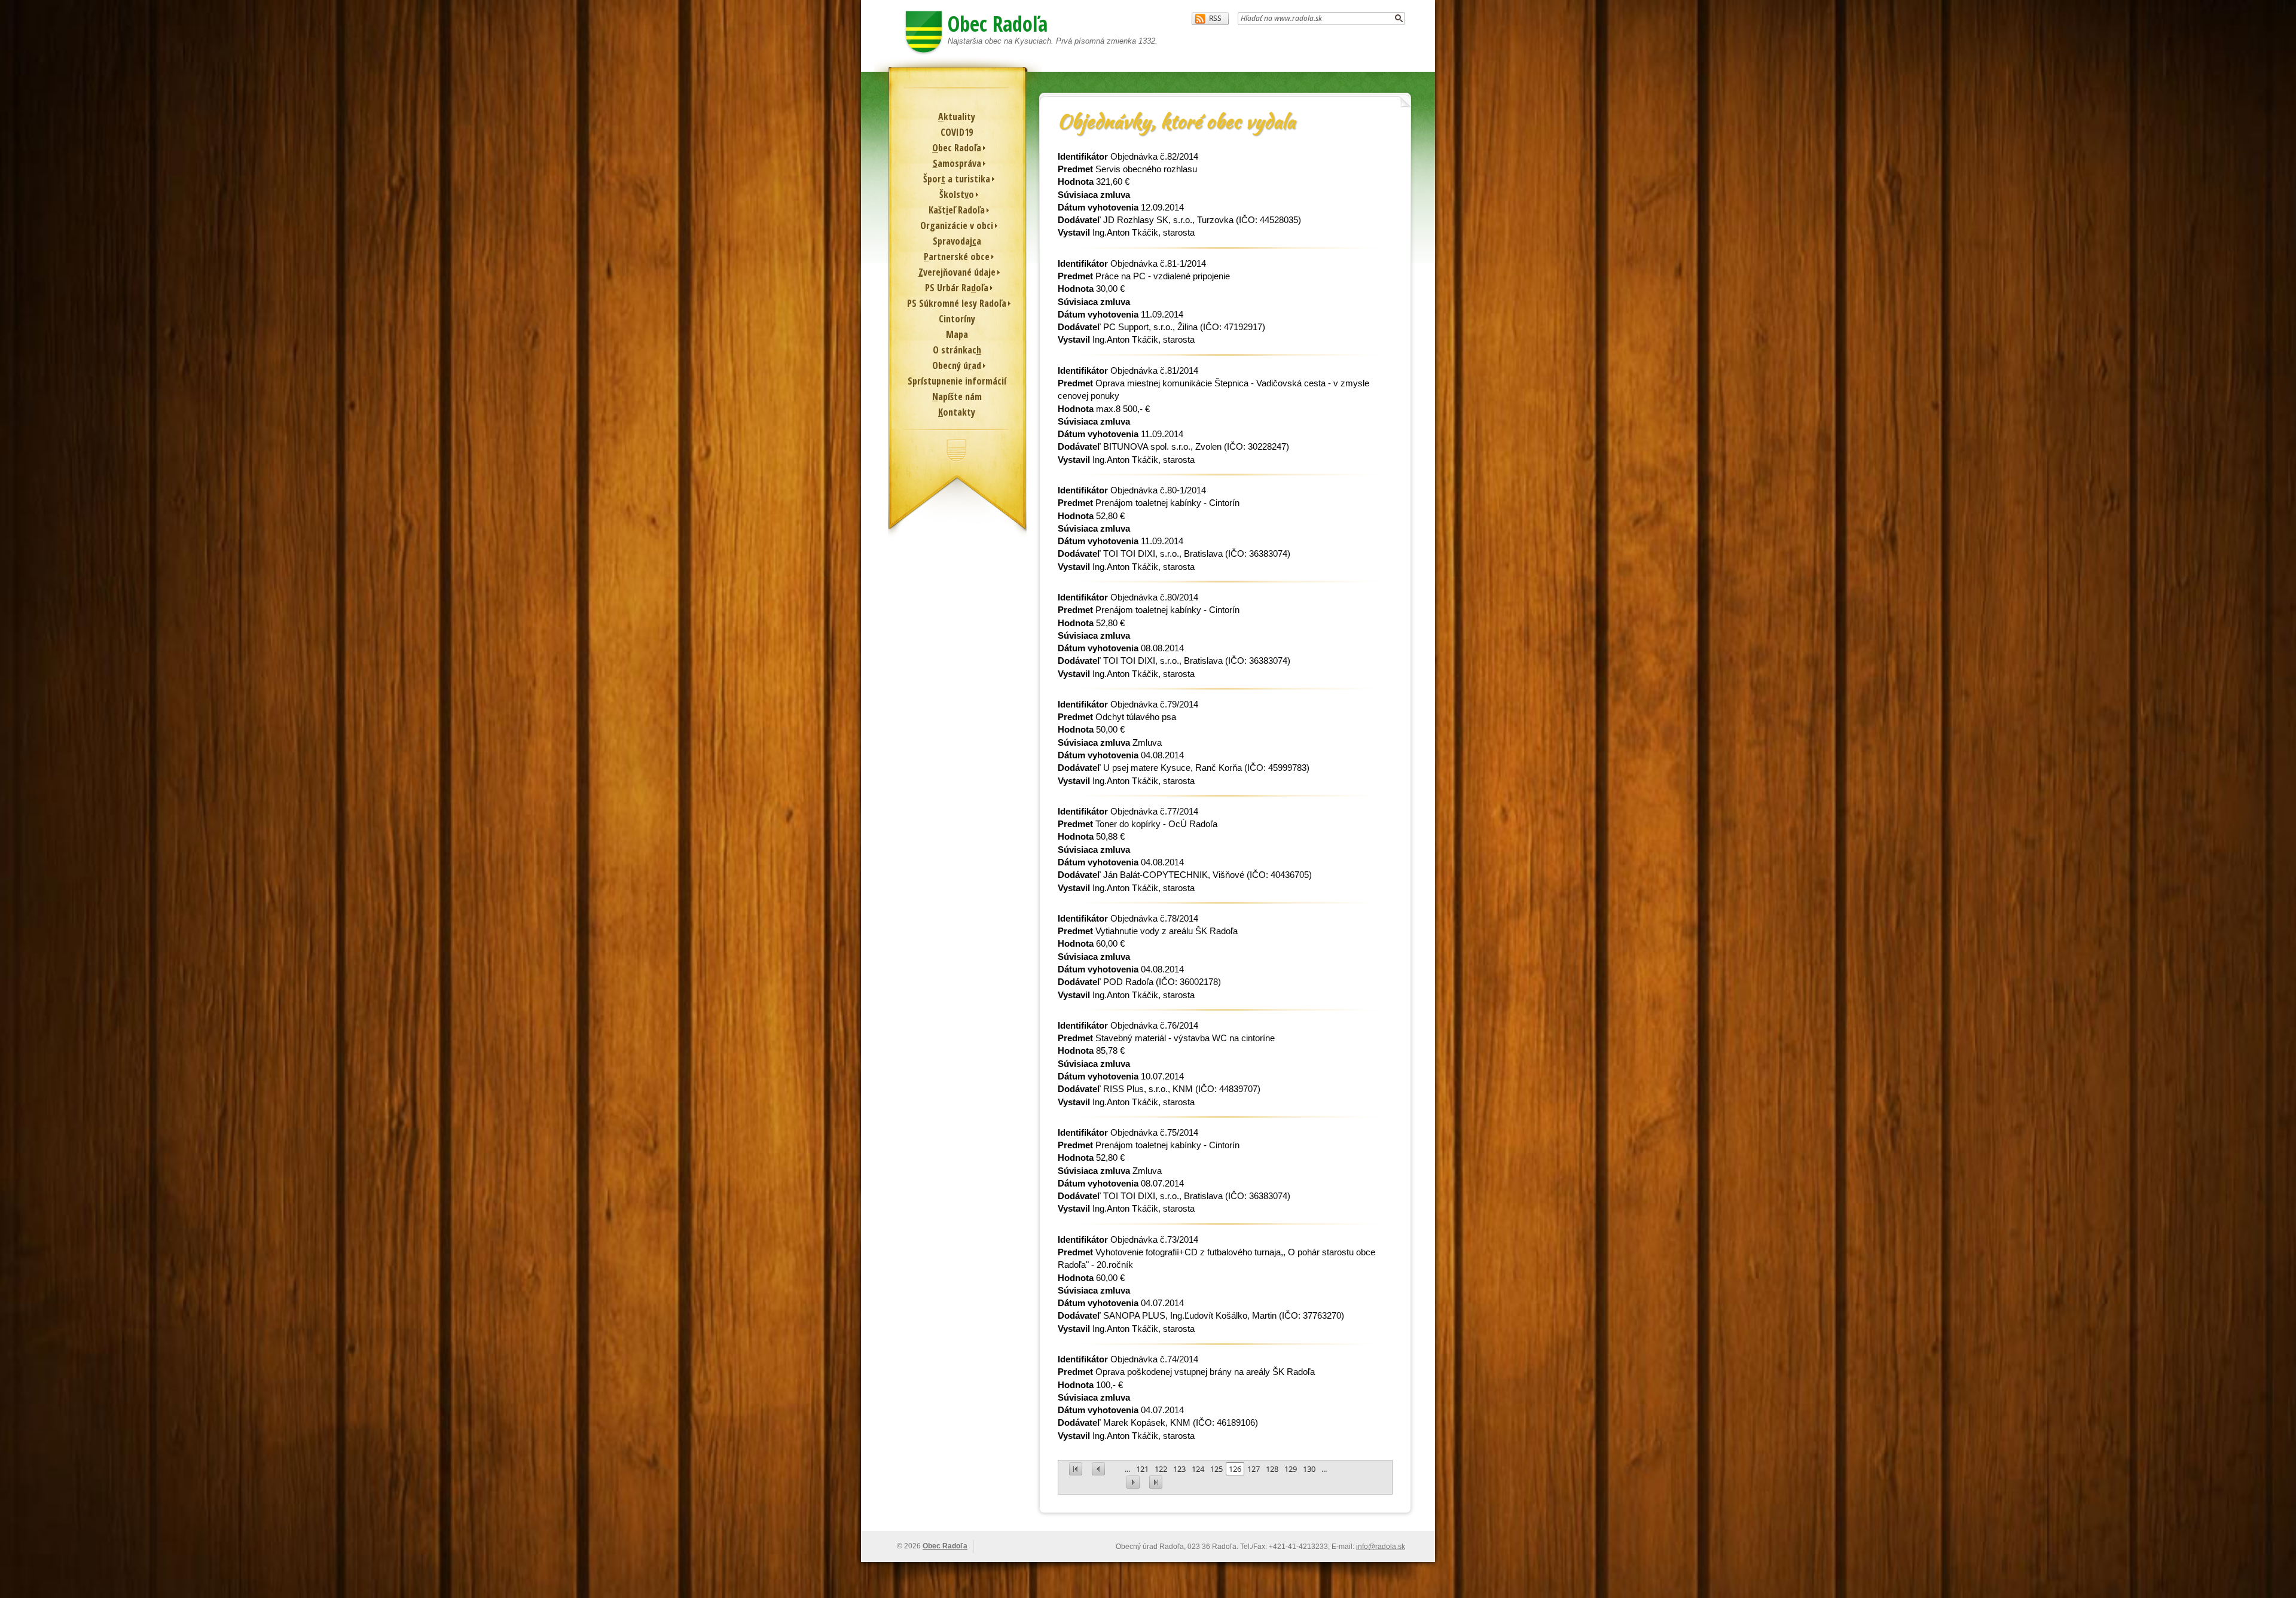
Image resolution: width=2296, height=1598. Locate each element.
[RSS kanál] (1210, 19)
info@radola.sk (1381, 1547)
